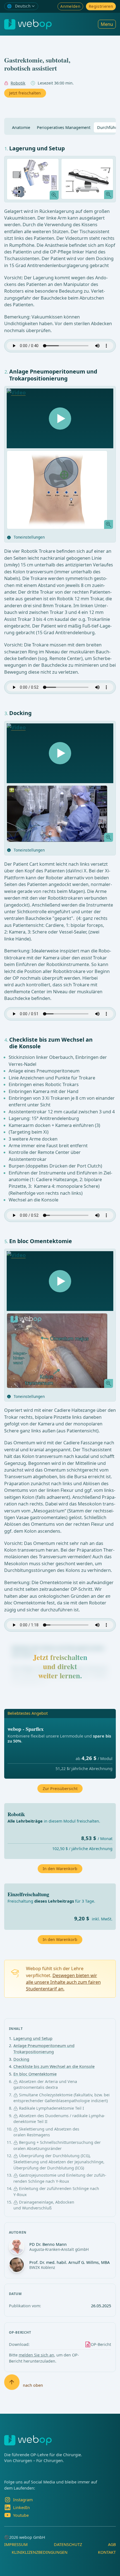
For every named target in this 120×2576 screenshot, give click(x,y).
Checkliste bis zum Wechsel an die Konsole (54, 2066)
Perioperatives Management (64, 127)
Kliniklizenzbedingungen (40, 2552)
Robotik (18, 83)
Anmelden (70, 6)
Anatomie (21, 127)
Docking (21, 2059)
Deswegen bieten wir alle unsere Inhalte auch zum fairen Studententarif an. (63, 1982)
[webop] (28, 24)
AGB (112, 2544)
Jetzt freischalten (25, 93)
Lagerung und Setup (33, 2038)
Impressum (16, 2544)
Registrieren (101, 6)
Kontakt (107, 2552)
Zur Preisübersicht (60, 1789)
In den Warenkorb (60, 1939)
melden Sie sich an (36, 2355)
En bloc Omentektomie (35, 2074)
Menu (107, 24)
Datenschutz (68, 2544)
